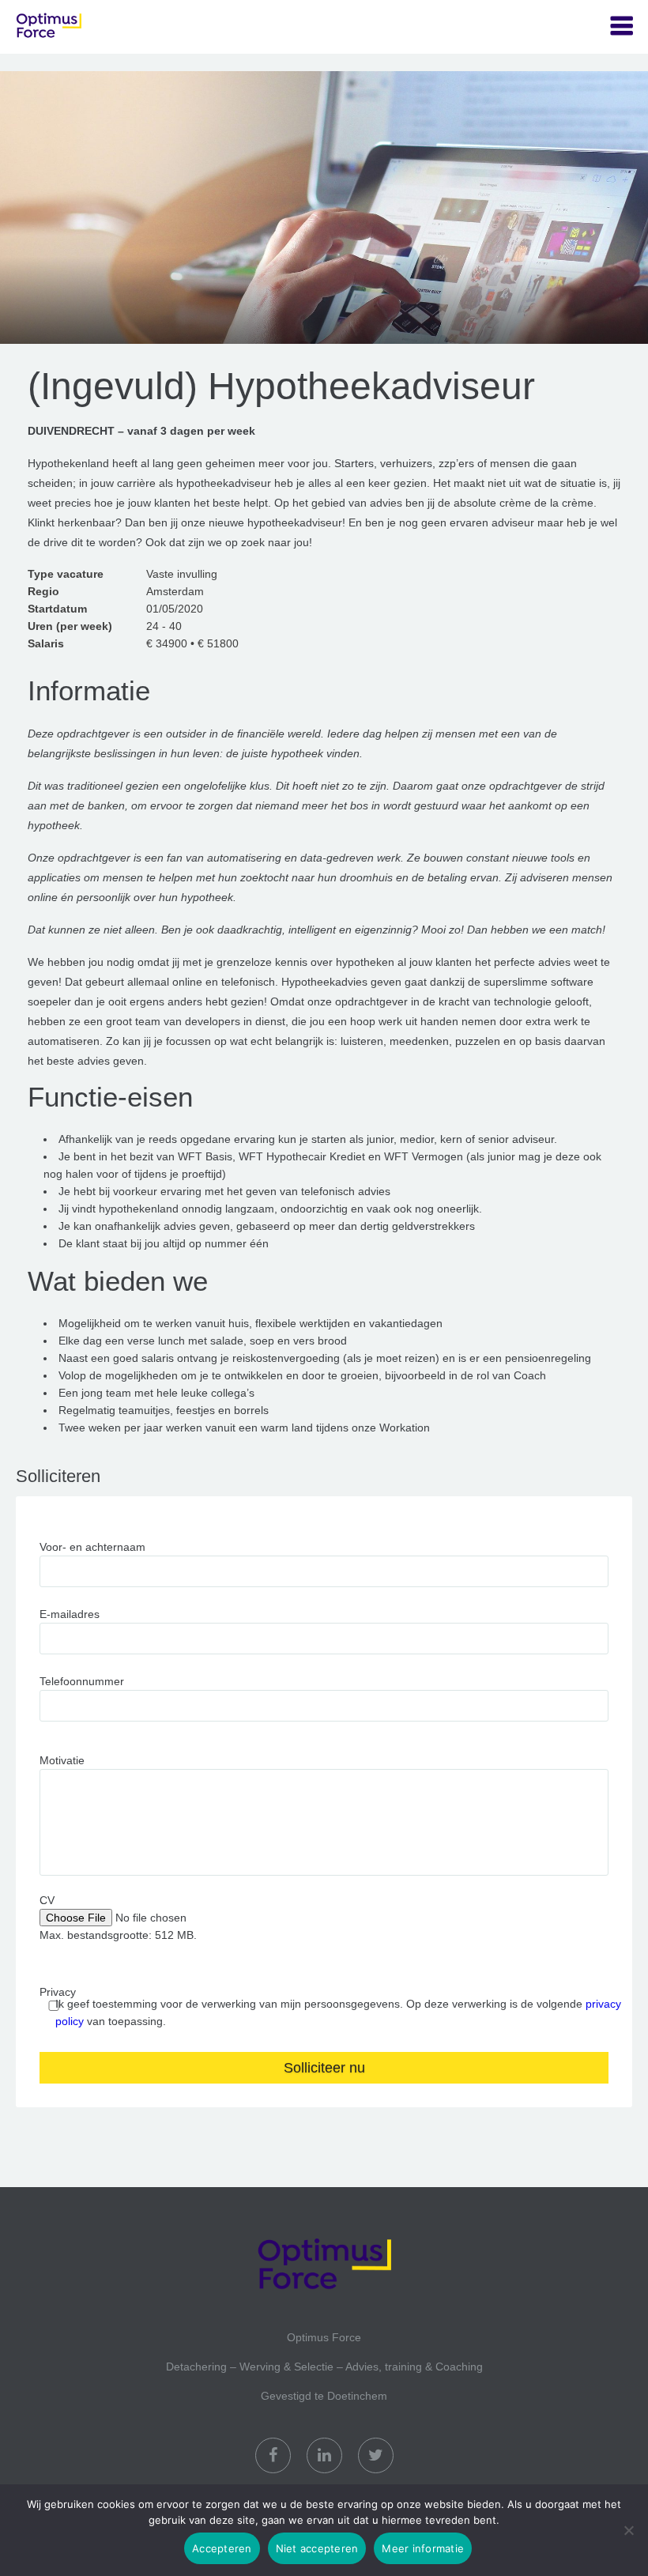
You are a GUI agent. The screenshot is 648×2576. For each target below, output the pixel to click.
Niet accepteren (317, 2548)
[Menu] (622, 26)
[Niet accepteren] (628, 2530)
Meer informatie (423, 2548)
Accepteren (222, 2548)
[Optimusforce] (95, 27)
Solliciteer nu (324, 2068)
